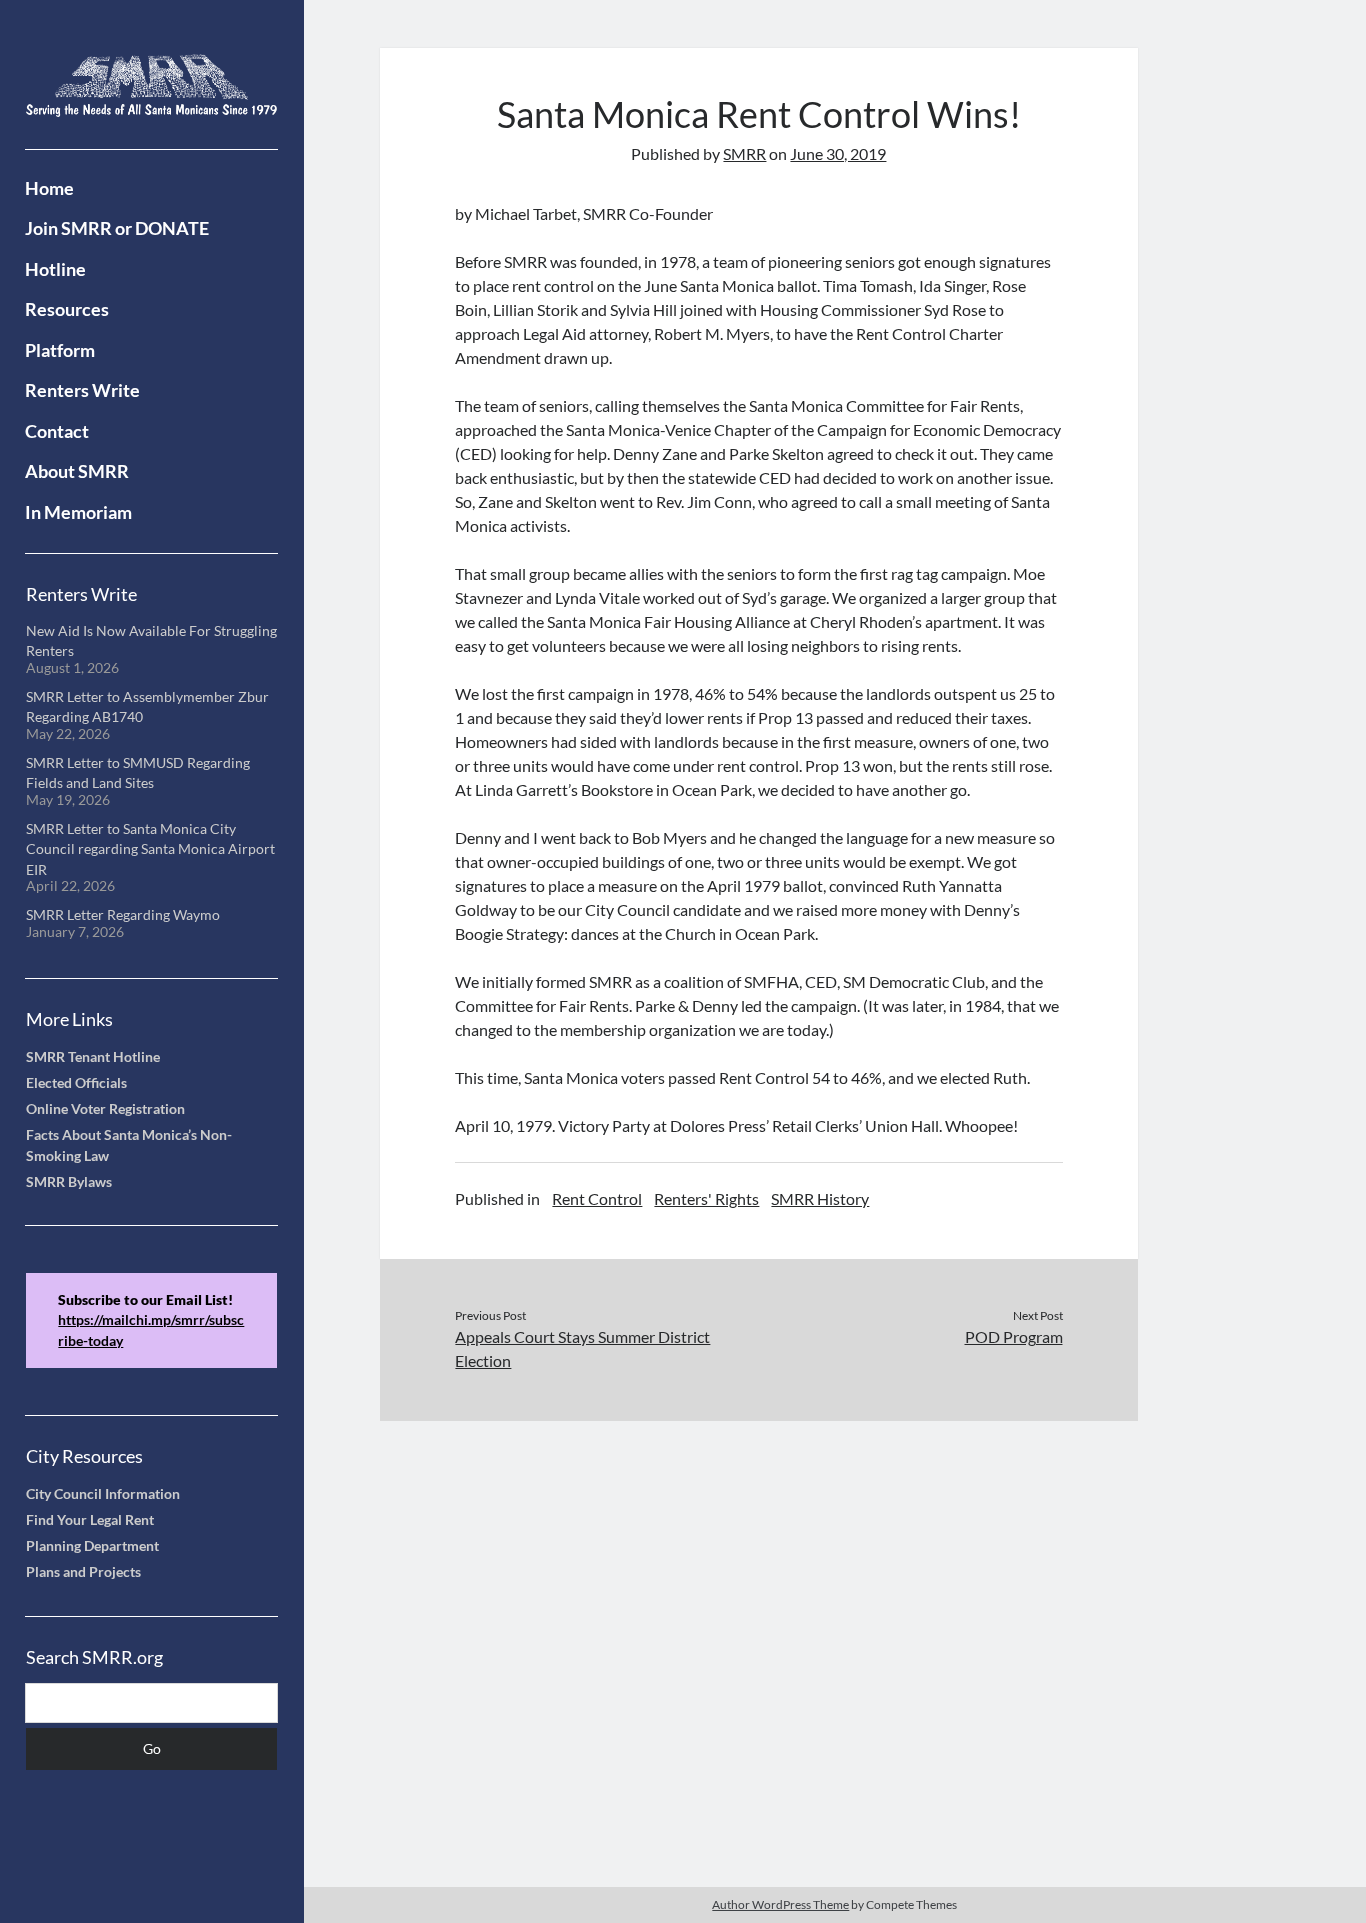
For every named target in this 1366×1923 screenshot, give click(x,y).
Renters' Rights (706, 1198)
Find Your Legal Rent (90, 1520)
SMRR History (820, 1198)
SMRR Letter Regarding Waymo (123, 915)
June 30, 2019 (838, 153)
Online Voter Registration (105, 1109)
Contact (57, 431)
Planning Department (92, 1546)
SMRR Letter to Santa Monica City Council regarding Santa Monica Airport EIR (150, 849)
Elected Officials (76, 1083)
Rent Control (597, 1198)
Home (49, 188)
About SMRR (77, 471)
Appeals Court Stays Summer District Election (582, 1348)
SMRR (744, 153)
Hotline (55, 269)
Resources (67, 309)
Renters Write (82, 390)
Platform (60, 350)
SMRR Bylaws (69, 1182)
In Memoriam (78, 512)
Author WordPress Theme (780, 1904)
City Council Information (103, 1494)
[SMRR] (151, 105)
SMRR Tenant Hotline (93, 1057)
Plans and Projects (83, 1572)
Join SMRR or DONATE (117, 228)
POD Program (1014, 1336)
